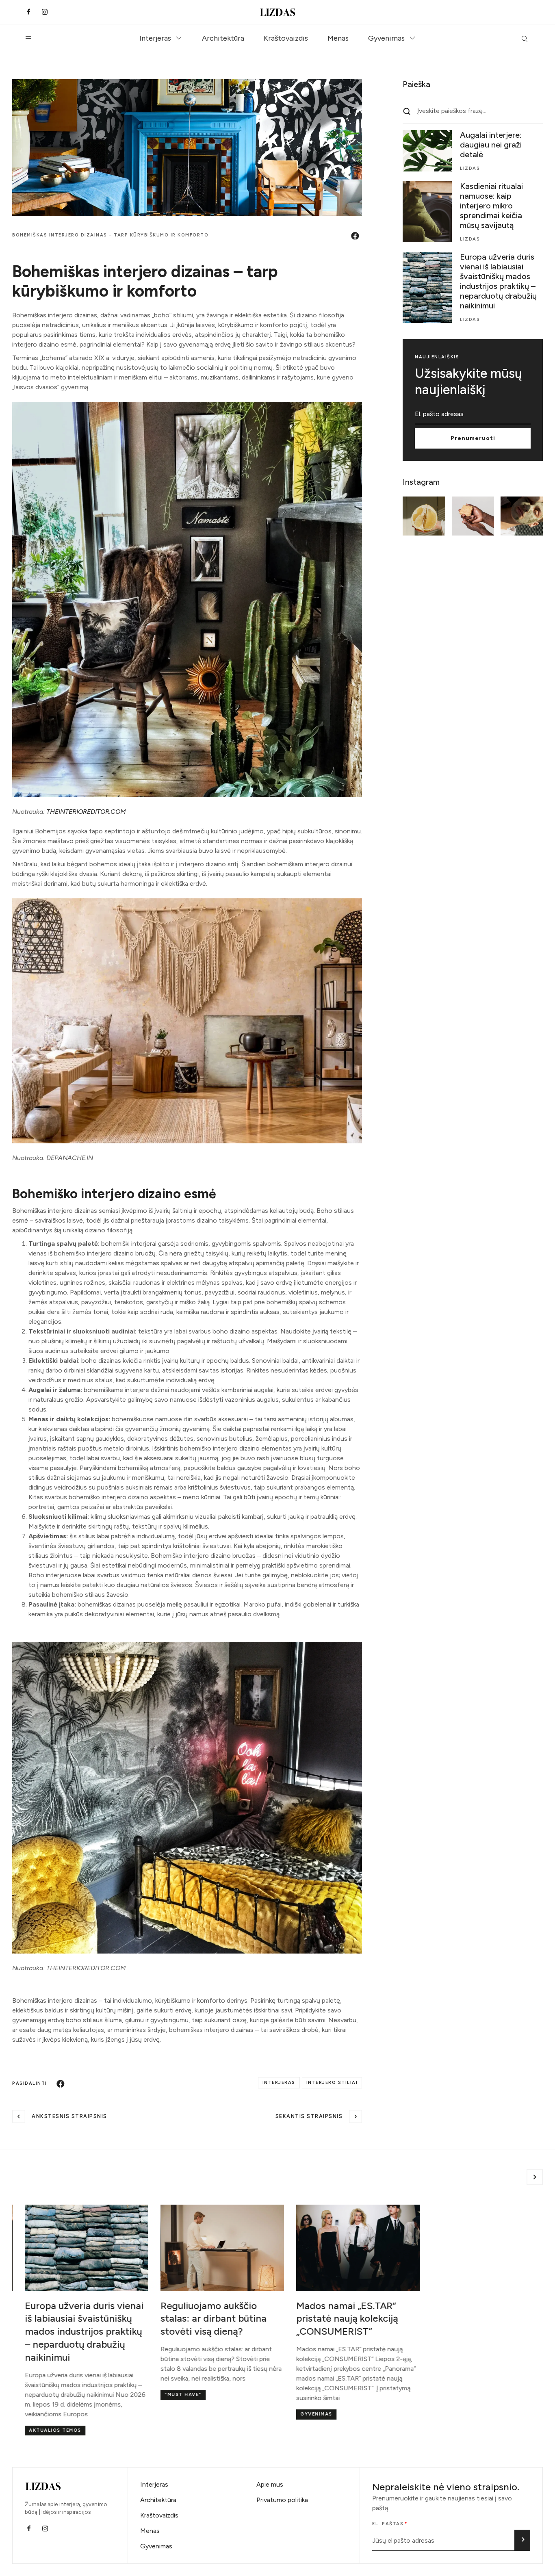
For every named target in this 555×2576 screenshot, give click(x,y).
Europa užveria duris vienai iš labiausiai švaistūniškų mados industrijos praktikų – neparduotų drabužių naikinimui (498, 281)
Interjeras (155, 38)
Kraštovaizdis (286, 38)
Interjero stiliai (332, 2083)
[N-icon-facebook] (28, 12)
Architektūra (223, 38)
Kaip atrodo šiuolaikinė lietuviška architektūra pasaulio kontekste (470, 2319)
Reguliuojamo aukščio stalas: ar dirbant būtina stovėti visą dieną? (201, 2319)
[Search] (407, 111)
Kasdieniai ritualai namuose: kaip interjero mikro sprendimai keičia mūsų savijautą (491, 206)
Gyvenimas (386, 38)
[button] (535, 2177)
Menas (338, 38)
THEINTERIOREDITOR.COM (86, 812)
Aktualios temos (42, 2430)
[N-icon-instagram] (45, 12)
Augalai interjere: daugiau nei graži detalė (491, 145)
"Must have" (170, 2395)
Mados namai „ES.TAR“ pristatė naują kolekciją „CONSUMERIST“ (334, 2319)
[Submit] (522, 2540)
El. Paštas (388, 2524)
